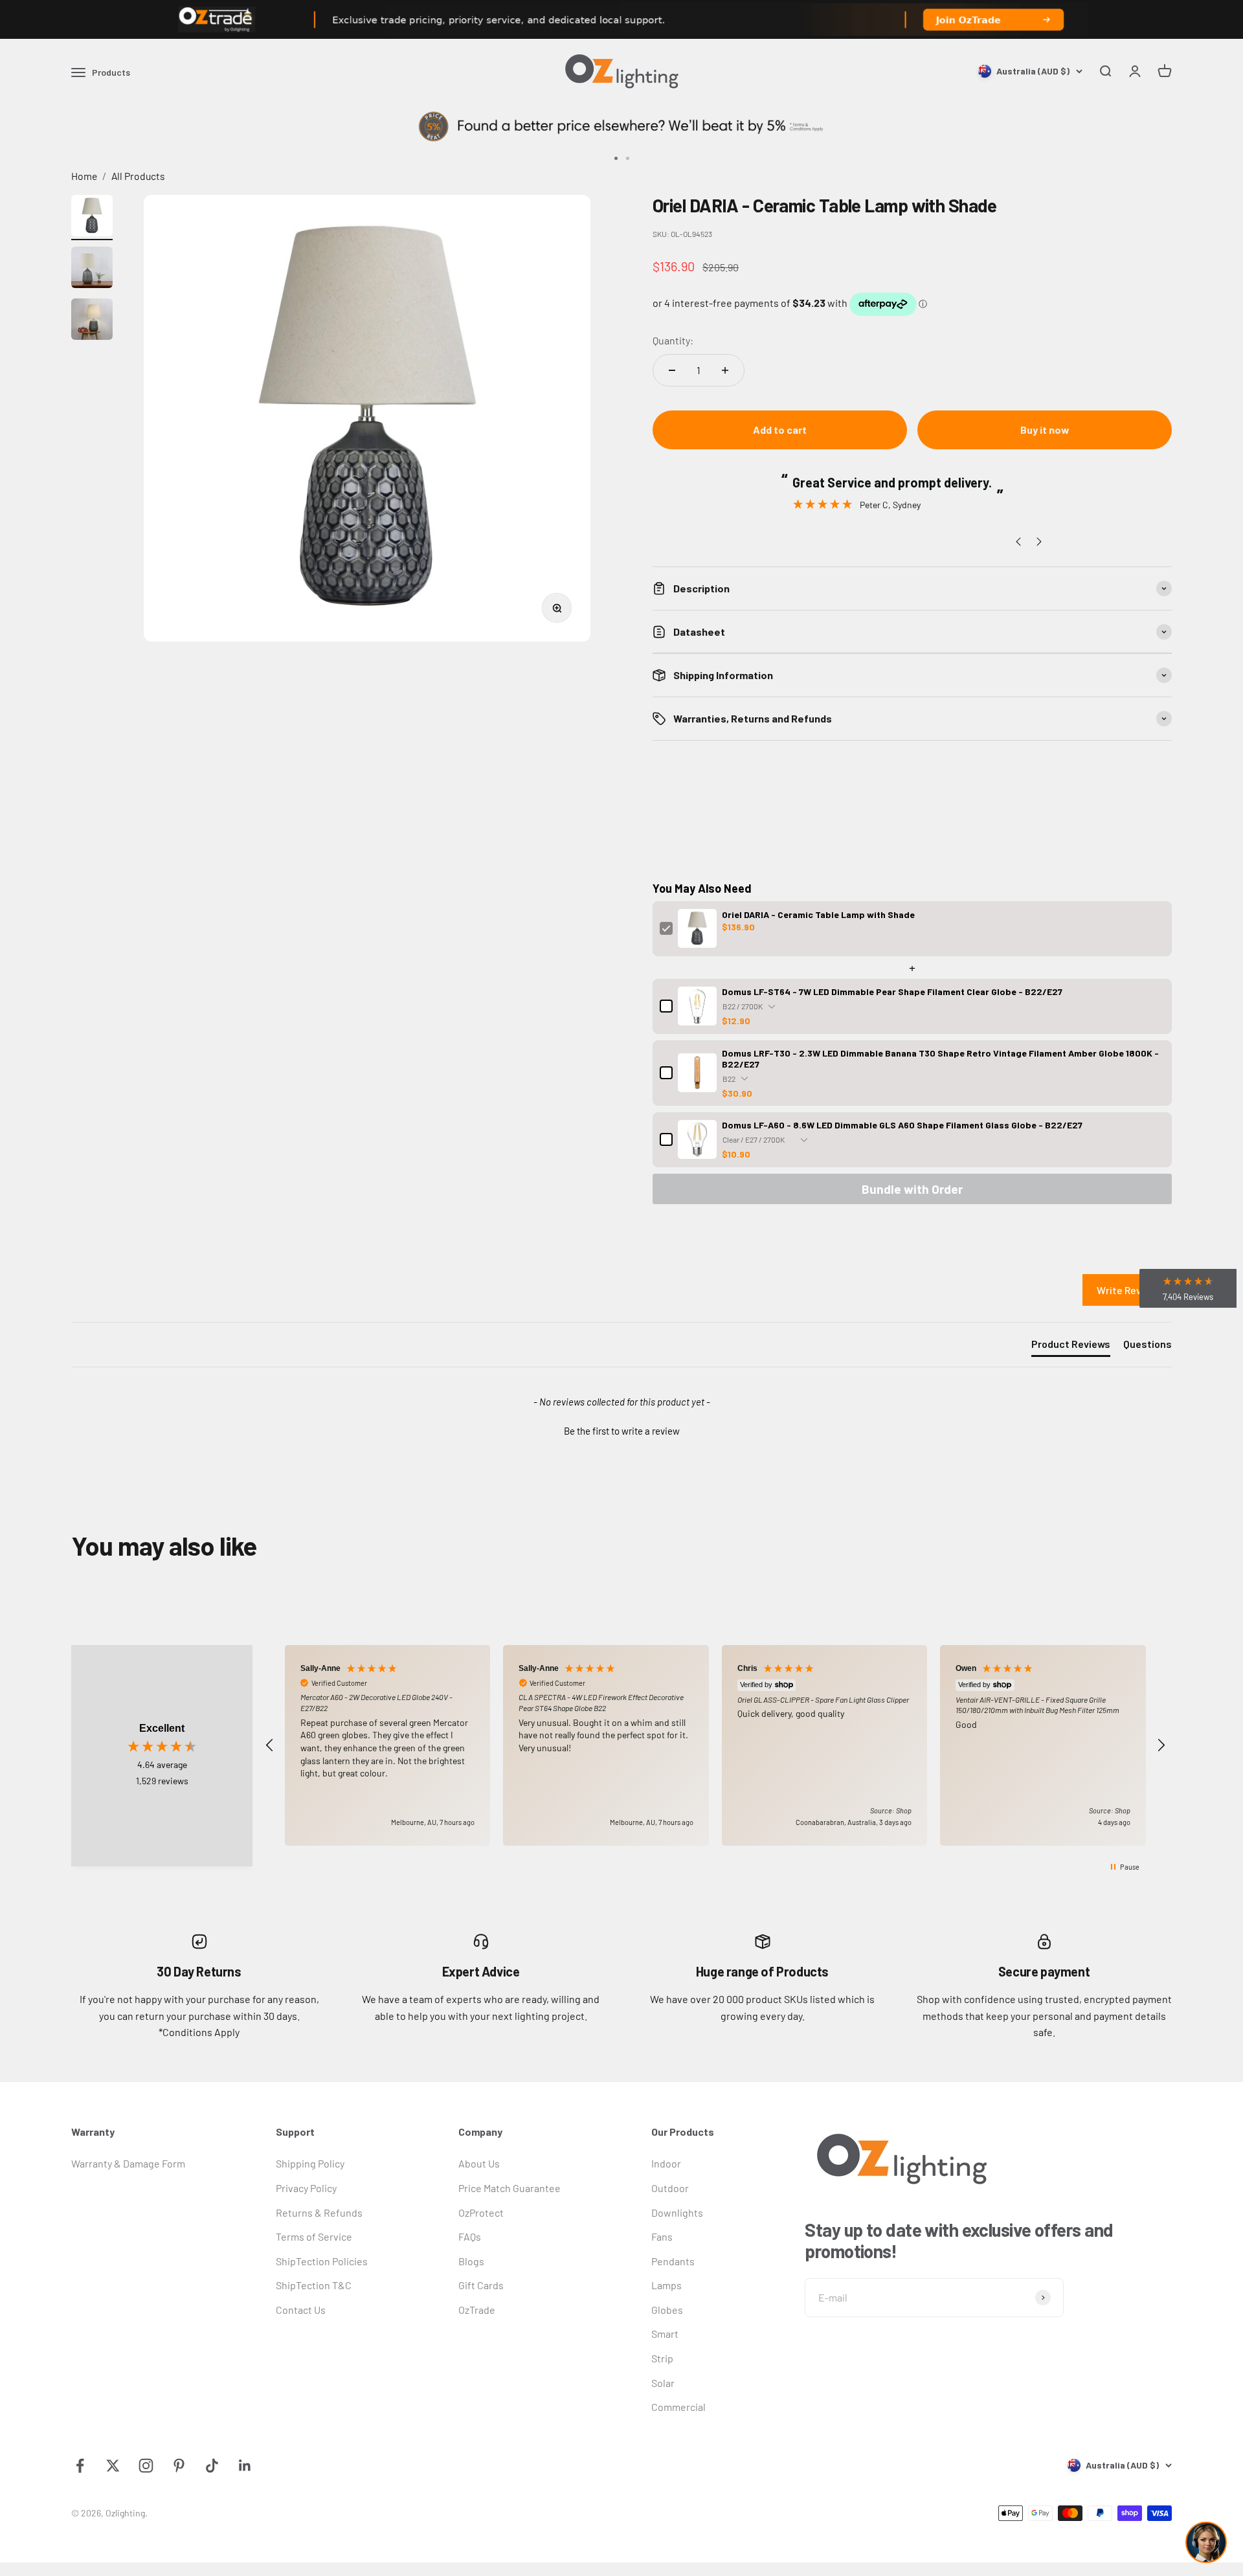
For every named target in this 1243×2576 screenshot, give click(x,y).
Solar (663, 2383)
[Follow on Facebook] (80, 2466)
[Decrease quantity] (672, 370)
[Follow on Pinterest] (179, 2466)
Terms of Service (314, 2236)
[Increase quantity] (725, 370)
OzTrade (477, 2310)
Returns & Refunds (319, 2212)
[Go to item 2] (92, 269)
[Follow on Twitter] (113, 2466)
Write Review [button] (1127, 1290)
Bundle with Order (912, 1189)
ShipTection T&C (314, 2285)
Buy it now (1045, 430)
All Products (138, 176)
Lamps (666, 2285)
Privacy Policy (306, 2188)
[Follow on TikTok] (212, 2466)
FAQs (470, 2236)
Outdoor (670, 2188)
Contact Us (301, 2310)
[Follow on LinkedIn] (245, 2466)
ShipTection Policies (322, 2261)
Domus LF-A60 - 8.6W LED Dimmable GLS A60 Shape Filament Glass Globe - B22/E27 (902, 1125)
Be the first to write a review (622, 1431)
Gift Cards (481, 2285)
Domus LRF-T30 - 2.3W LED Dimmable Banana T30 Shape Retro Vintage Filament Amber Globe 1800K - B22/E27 (940, 1058)
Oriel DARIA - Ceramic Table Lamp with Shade (818, 914)
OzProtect (481, 2212)
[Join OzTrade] (621, 19)
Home (84, 176)
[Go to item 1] (92, 218)
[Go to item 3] (92, 321)
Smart (665, 2334)
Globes (667, 2310)
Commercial (678, 2407)
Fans (662, 2236)
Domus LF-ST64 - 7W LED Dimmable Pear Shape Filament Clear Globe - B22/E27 (892, 991)
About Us (479, 2163)
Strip (662, 2358)
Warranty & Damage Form (128, 2163)
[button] (621, 1429)
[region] (715, 1746)
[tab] (1071, 1347)
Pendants (673, 2261)
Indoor (666, 2163)
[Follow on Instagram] (146, 2466)
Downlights (677, 2212)
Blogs (471, 2261)
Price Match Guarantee (510, 2188)
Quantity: (673, 340)
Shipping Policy (310, 2163)
